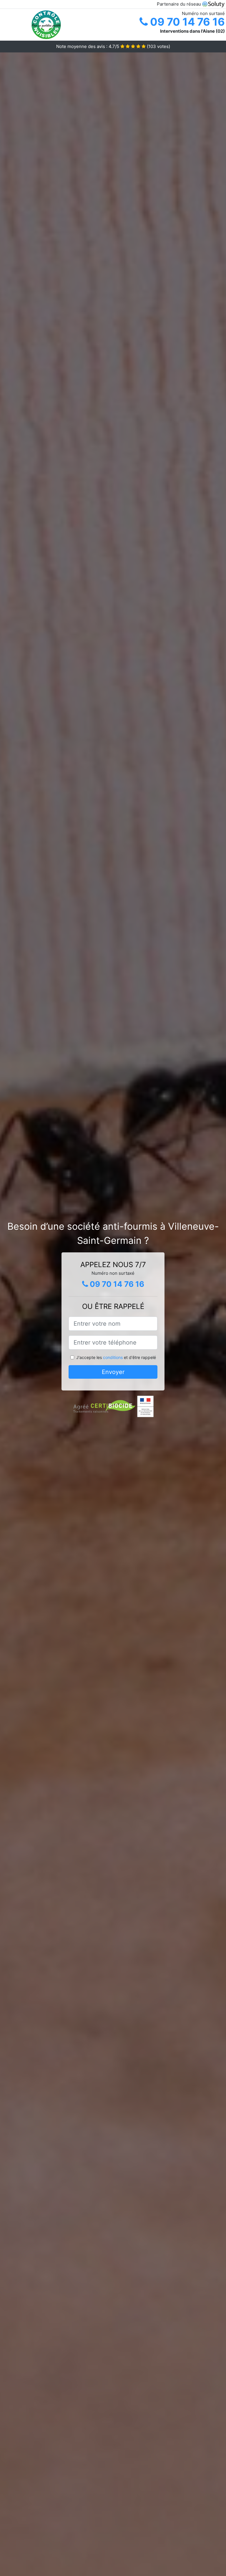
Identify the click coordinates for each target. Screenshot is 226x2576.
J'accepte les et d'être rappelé (116, 1357)
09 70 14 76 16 (186, 22)
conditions (113, 1357)
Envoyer (113, 1372)
